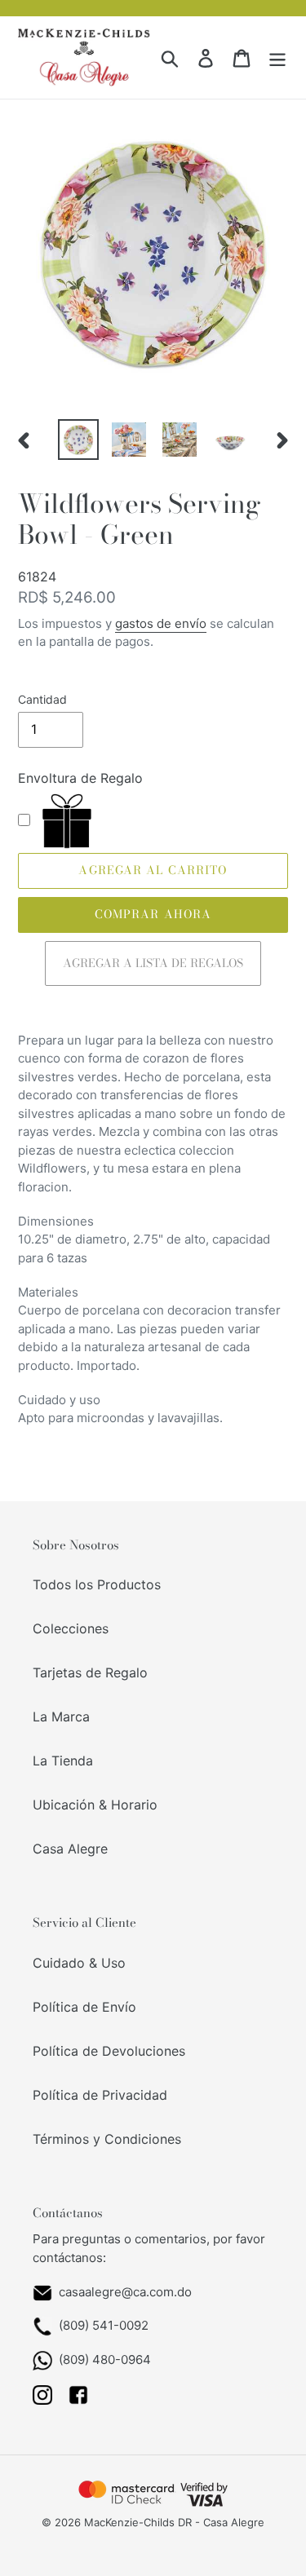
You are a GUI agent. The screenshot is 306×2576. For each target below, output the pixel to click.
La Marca (61, 1717)
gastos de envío (161, 623)
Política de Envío (84, 2007)
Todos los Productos (97, 1584)
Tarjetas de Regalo (90, 1672)
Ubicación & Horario (95, 1805)
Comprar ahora (153, 914)
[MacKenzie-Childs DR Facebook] (78, 2400)
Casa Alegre (70, 1849)
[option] (78, 440)
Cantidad (42, 699)
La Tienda (63, 1761)
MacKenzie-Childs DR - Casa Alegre (174, 2522)
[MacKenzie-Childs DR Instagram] (42, 2400)
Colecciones (71, 1628)
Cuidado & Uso (79, 1963)
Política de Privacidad (100, 2095)
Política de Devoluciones (109, 2051)
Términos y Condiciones (107, 2139)
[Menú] (277, 57)
